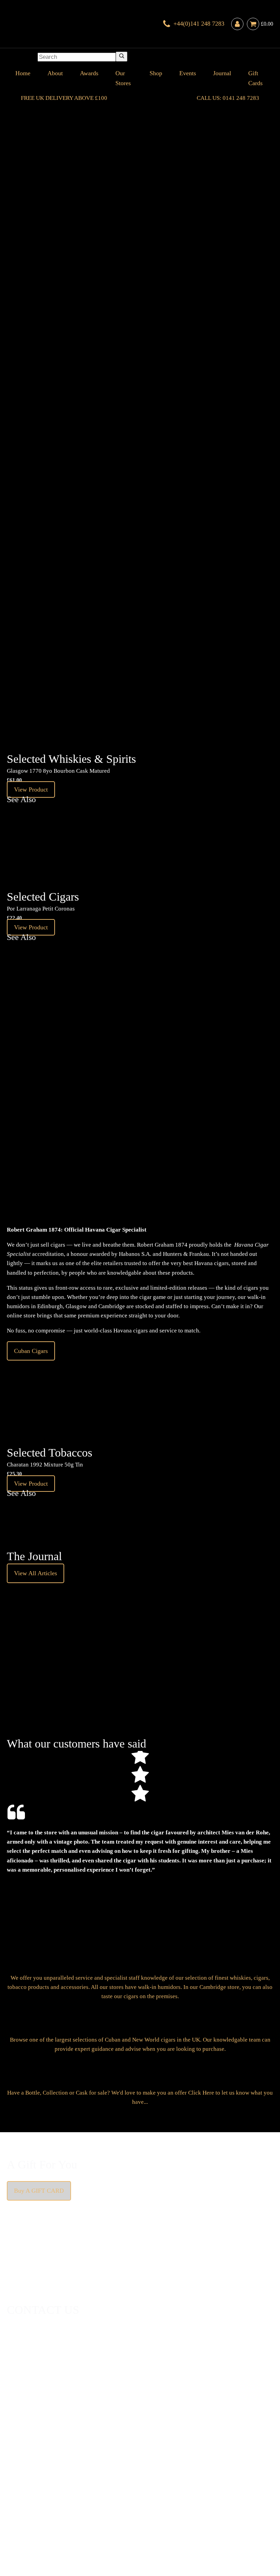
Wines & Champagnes (77, 2506)
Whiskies (115, 2506)
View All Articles (36, 1573)
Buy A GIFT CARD (39, 2191)
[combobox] (77, 57)
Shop (156, 73)
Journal (222, 73)
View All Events (78, 302)
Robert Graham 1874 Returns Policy (148, 2520)
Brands (199, 2506)
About (55, 73)
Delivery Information (21, 2520)
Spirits (134, 2506)
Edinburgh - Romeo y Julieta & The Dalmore (17, 396)
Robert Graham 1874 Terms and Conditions (83, 2520)
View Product (31, 789)
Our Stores (123, 78)
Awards (89, 73)
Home (23, 73)
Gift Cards (255, 78)
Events (188, 73)
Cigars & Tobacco (29, 2506)
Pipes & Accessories (166, 2506)
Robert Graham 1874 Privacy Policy (213, 2520)
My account (262, 2520)
